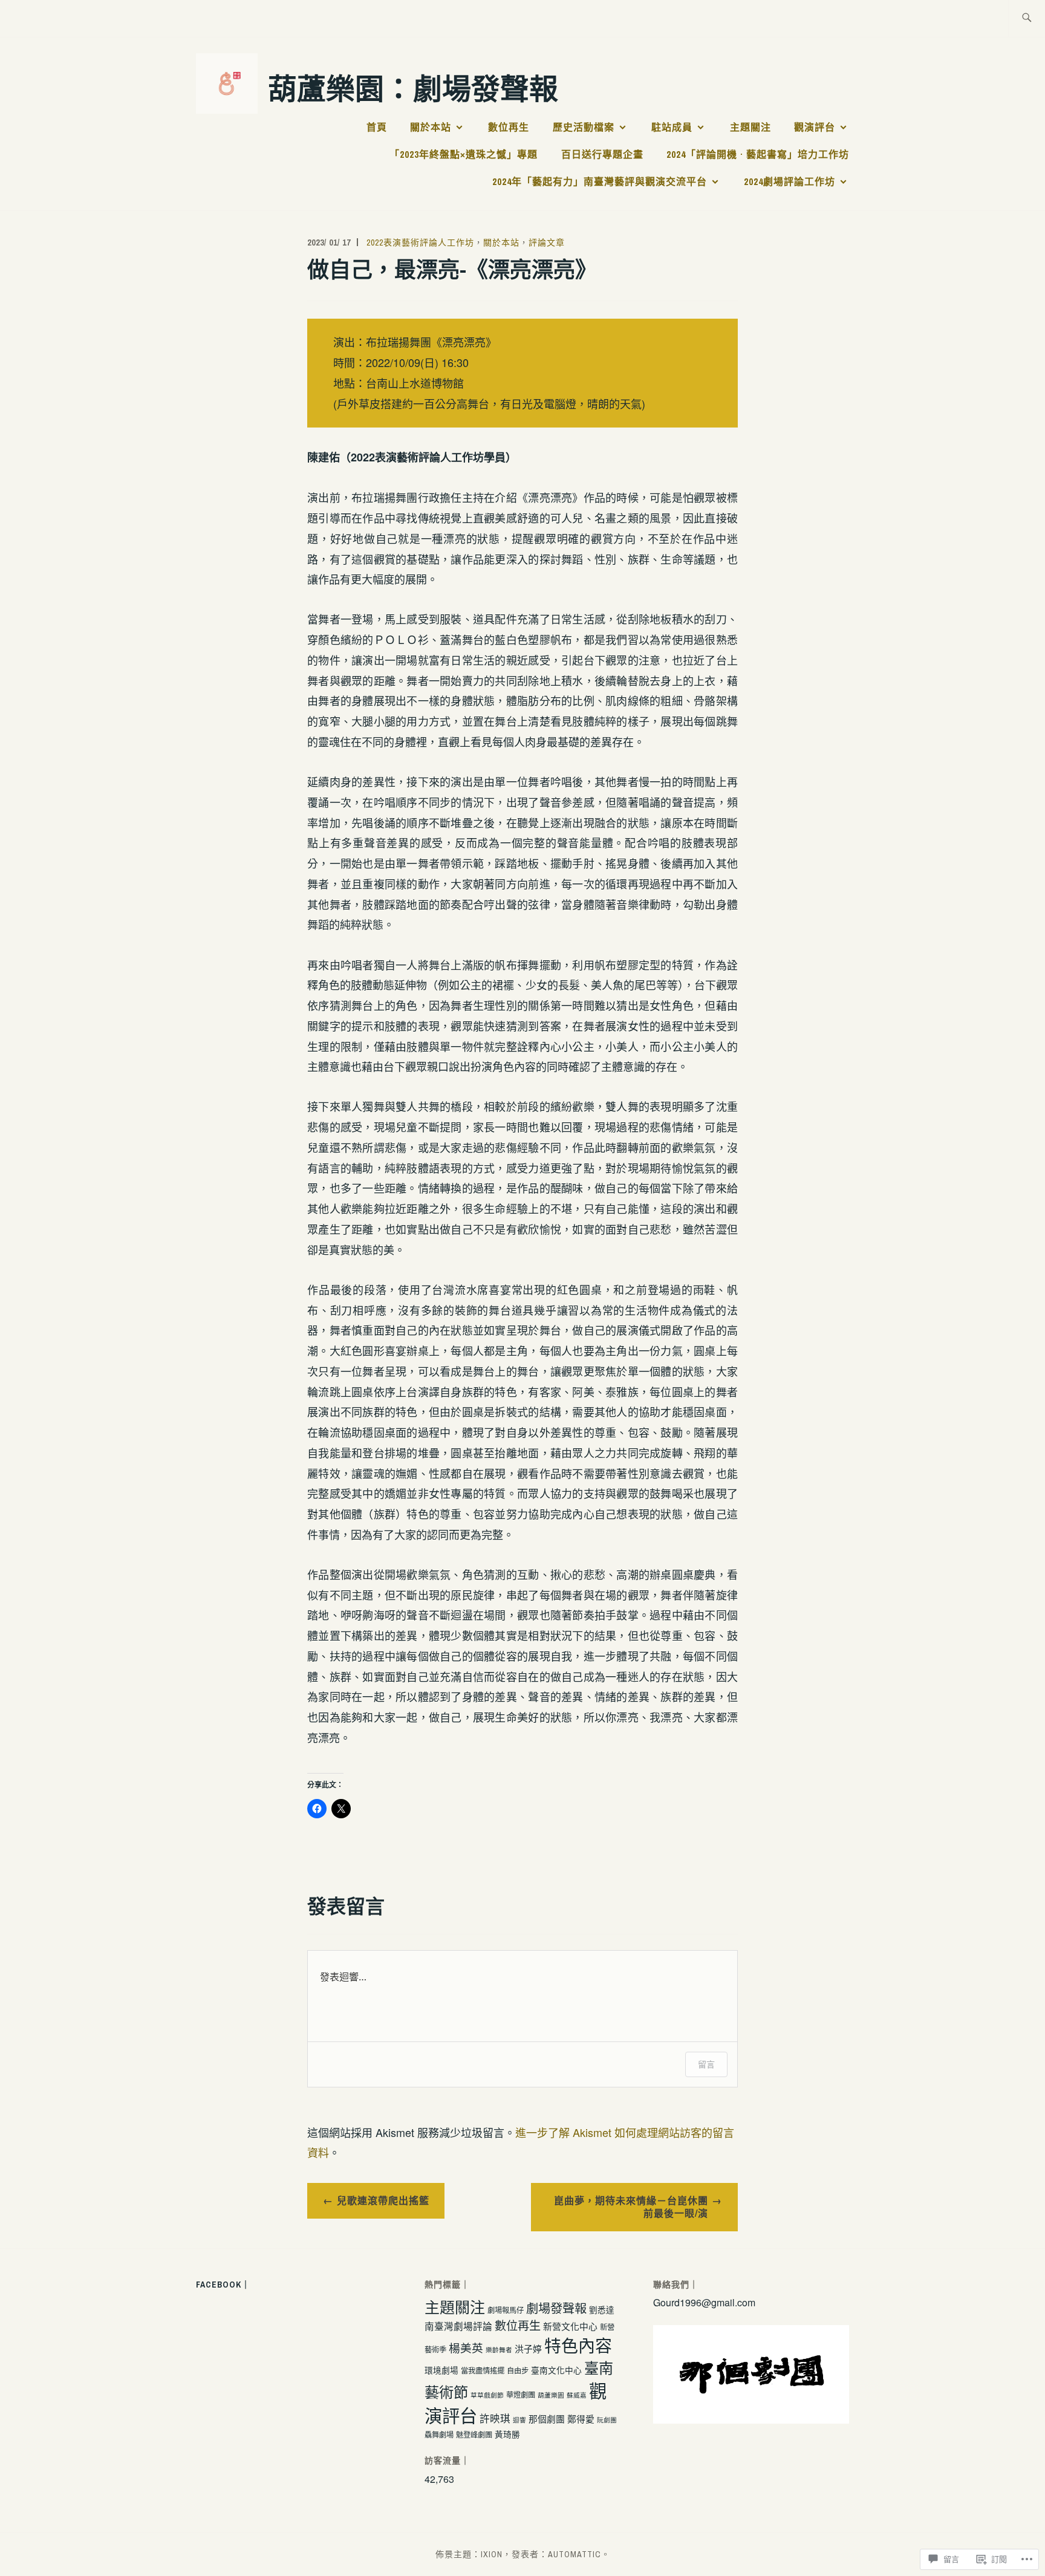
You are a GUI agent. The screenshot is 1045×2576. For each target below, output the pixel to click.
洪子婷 (528, 2348)
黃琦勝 (507, 2434)
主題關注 (750, 127)
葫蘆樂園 (551, 2395)
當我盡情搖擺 (483, 2370)
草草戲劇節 (487, 2395)
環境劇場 (441, 2370)
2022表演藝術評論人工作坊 (420, 242)
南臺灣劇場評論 (458, 2326)
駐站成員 (672, 127)
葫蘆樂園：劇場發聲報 (413, 87)
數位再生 (509, 127)
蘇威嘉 (577, 2395)
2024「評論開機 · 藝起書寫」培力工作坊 (758, 154)
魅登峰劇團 (474, 2435)
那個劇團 (547, 2418)
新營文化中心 (570, 2326)
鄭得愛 (581, 2418)
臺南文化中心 (556, 2370)
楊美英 (466, 2347)
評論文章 (547, 242)
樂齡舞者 (499, 2350)
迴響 (519, 2420)
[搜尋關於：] (1027, 18)
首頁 (377, 127)
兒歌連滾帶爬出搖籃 (383, 2200)
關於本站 (431, 127)
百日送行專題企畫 (602, 154)
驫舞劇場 (439, 2435)
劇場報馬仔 (506, 2310)
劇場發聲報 (556, 2308)
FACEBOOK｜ (223, 2285)
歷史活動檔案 (584, 127)
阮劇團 (607, 2420)
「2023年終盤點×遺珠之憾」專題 (464, 154)
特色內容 (578, 2345)
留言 (706, 2064)
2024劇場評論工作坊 (789, 181)
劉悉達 (602, 2309)
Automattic (575, 2554)
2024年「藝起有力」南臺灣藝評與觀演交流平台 (600, 181)
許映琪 (495, 2418)
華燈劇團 (521, 2395)
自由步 (518, 2370)
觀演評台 (815, 127)
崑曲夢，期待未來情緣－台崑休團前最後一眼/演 (631, 2207)
